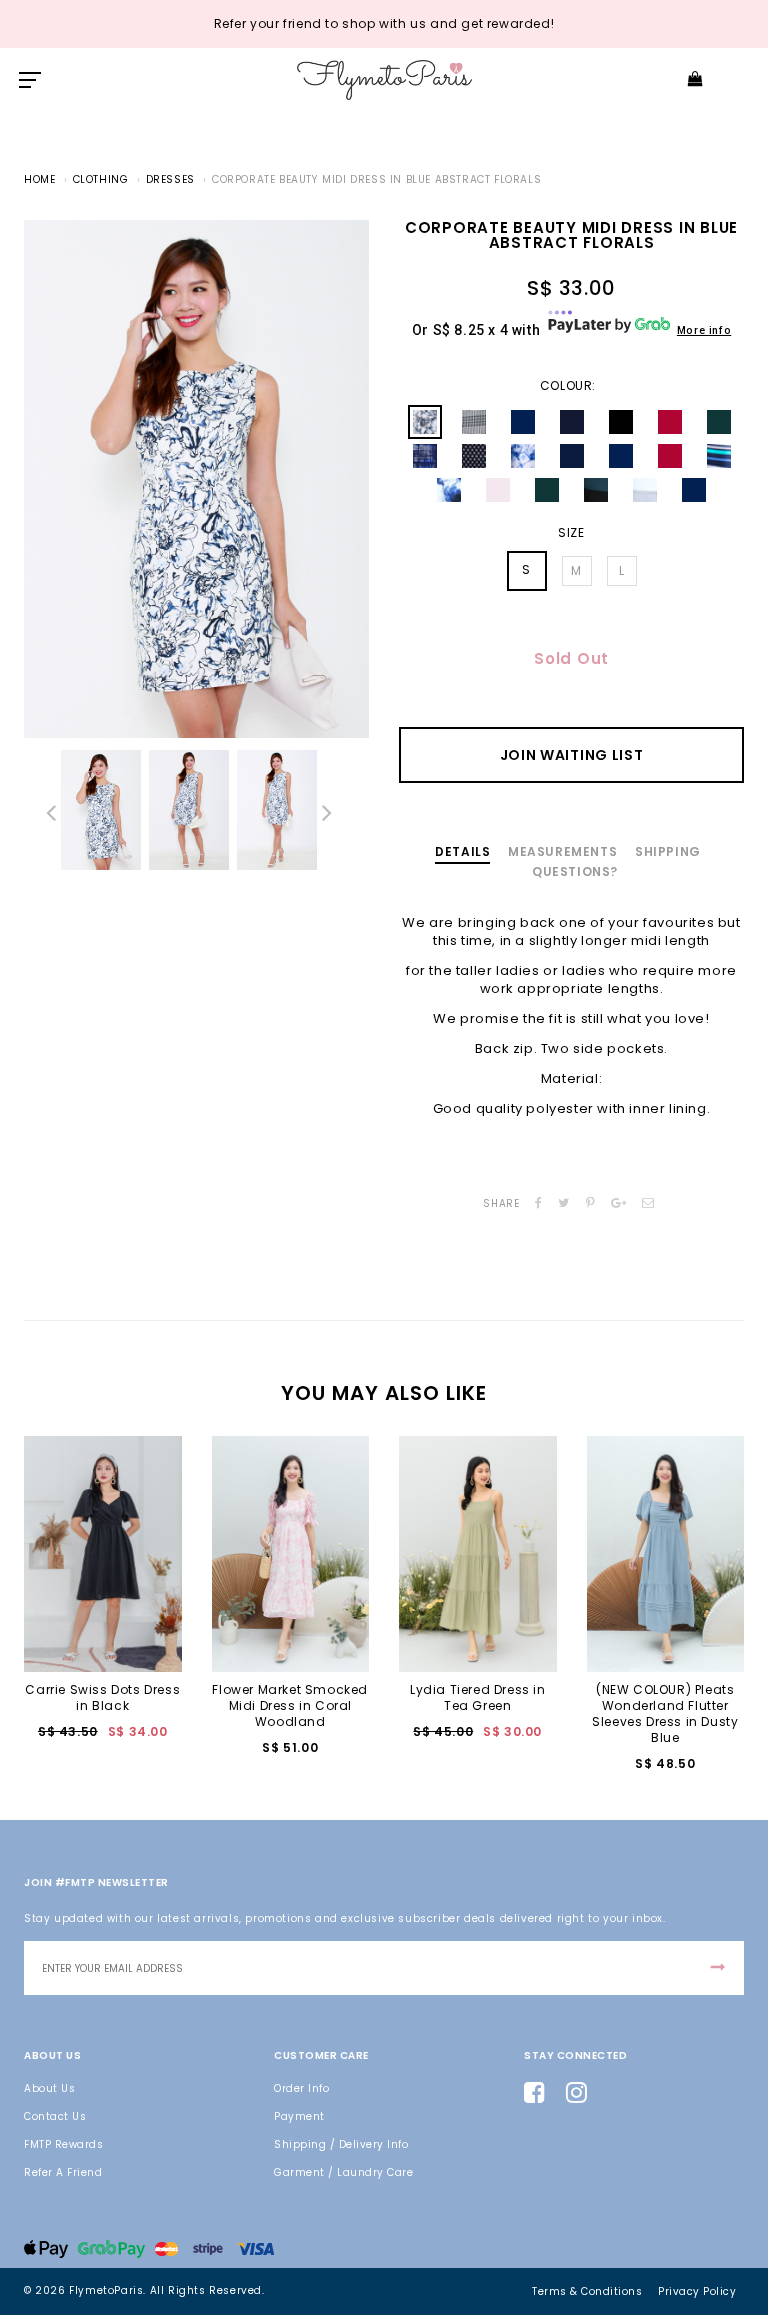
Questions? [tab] (575, 871)
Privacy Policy (697, 2291)
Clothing (101, 179)
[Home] (384, 79)
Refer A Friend (63, 2172)
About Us (49, 2088)
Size (571, 533)
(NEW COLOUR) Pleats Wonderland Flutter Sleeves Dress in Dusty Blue (665, 1713)
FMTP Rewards (63, 2144)
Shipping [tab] (668, 851)
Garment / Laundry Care (343, 2172)
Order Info (301, 2088)
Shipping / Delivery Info (341, 2144)
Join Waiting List (572, 755)
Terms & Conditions (587, 2291)
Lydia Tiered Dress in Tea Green (478, 1697)
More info (704, 330)
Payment (299, 2116)
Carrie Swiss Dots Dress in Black (102, 1697)
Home (39, 179)
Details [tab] (462, 851)
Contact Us (55, 2116)
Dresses (170, 179)
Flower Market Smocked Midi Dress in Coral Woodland (290, 1705)
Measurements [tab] (562, 851)
